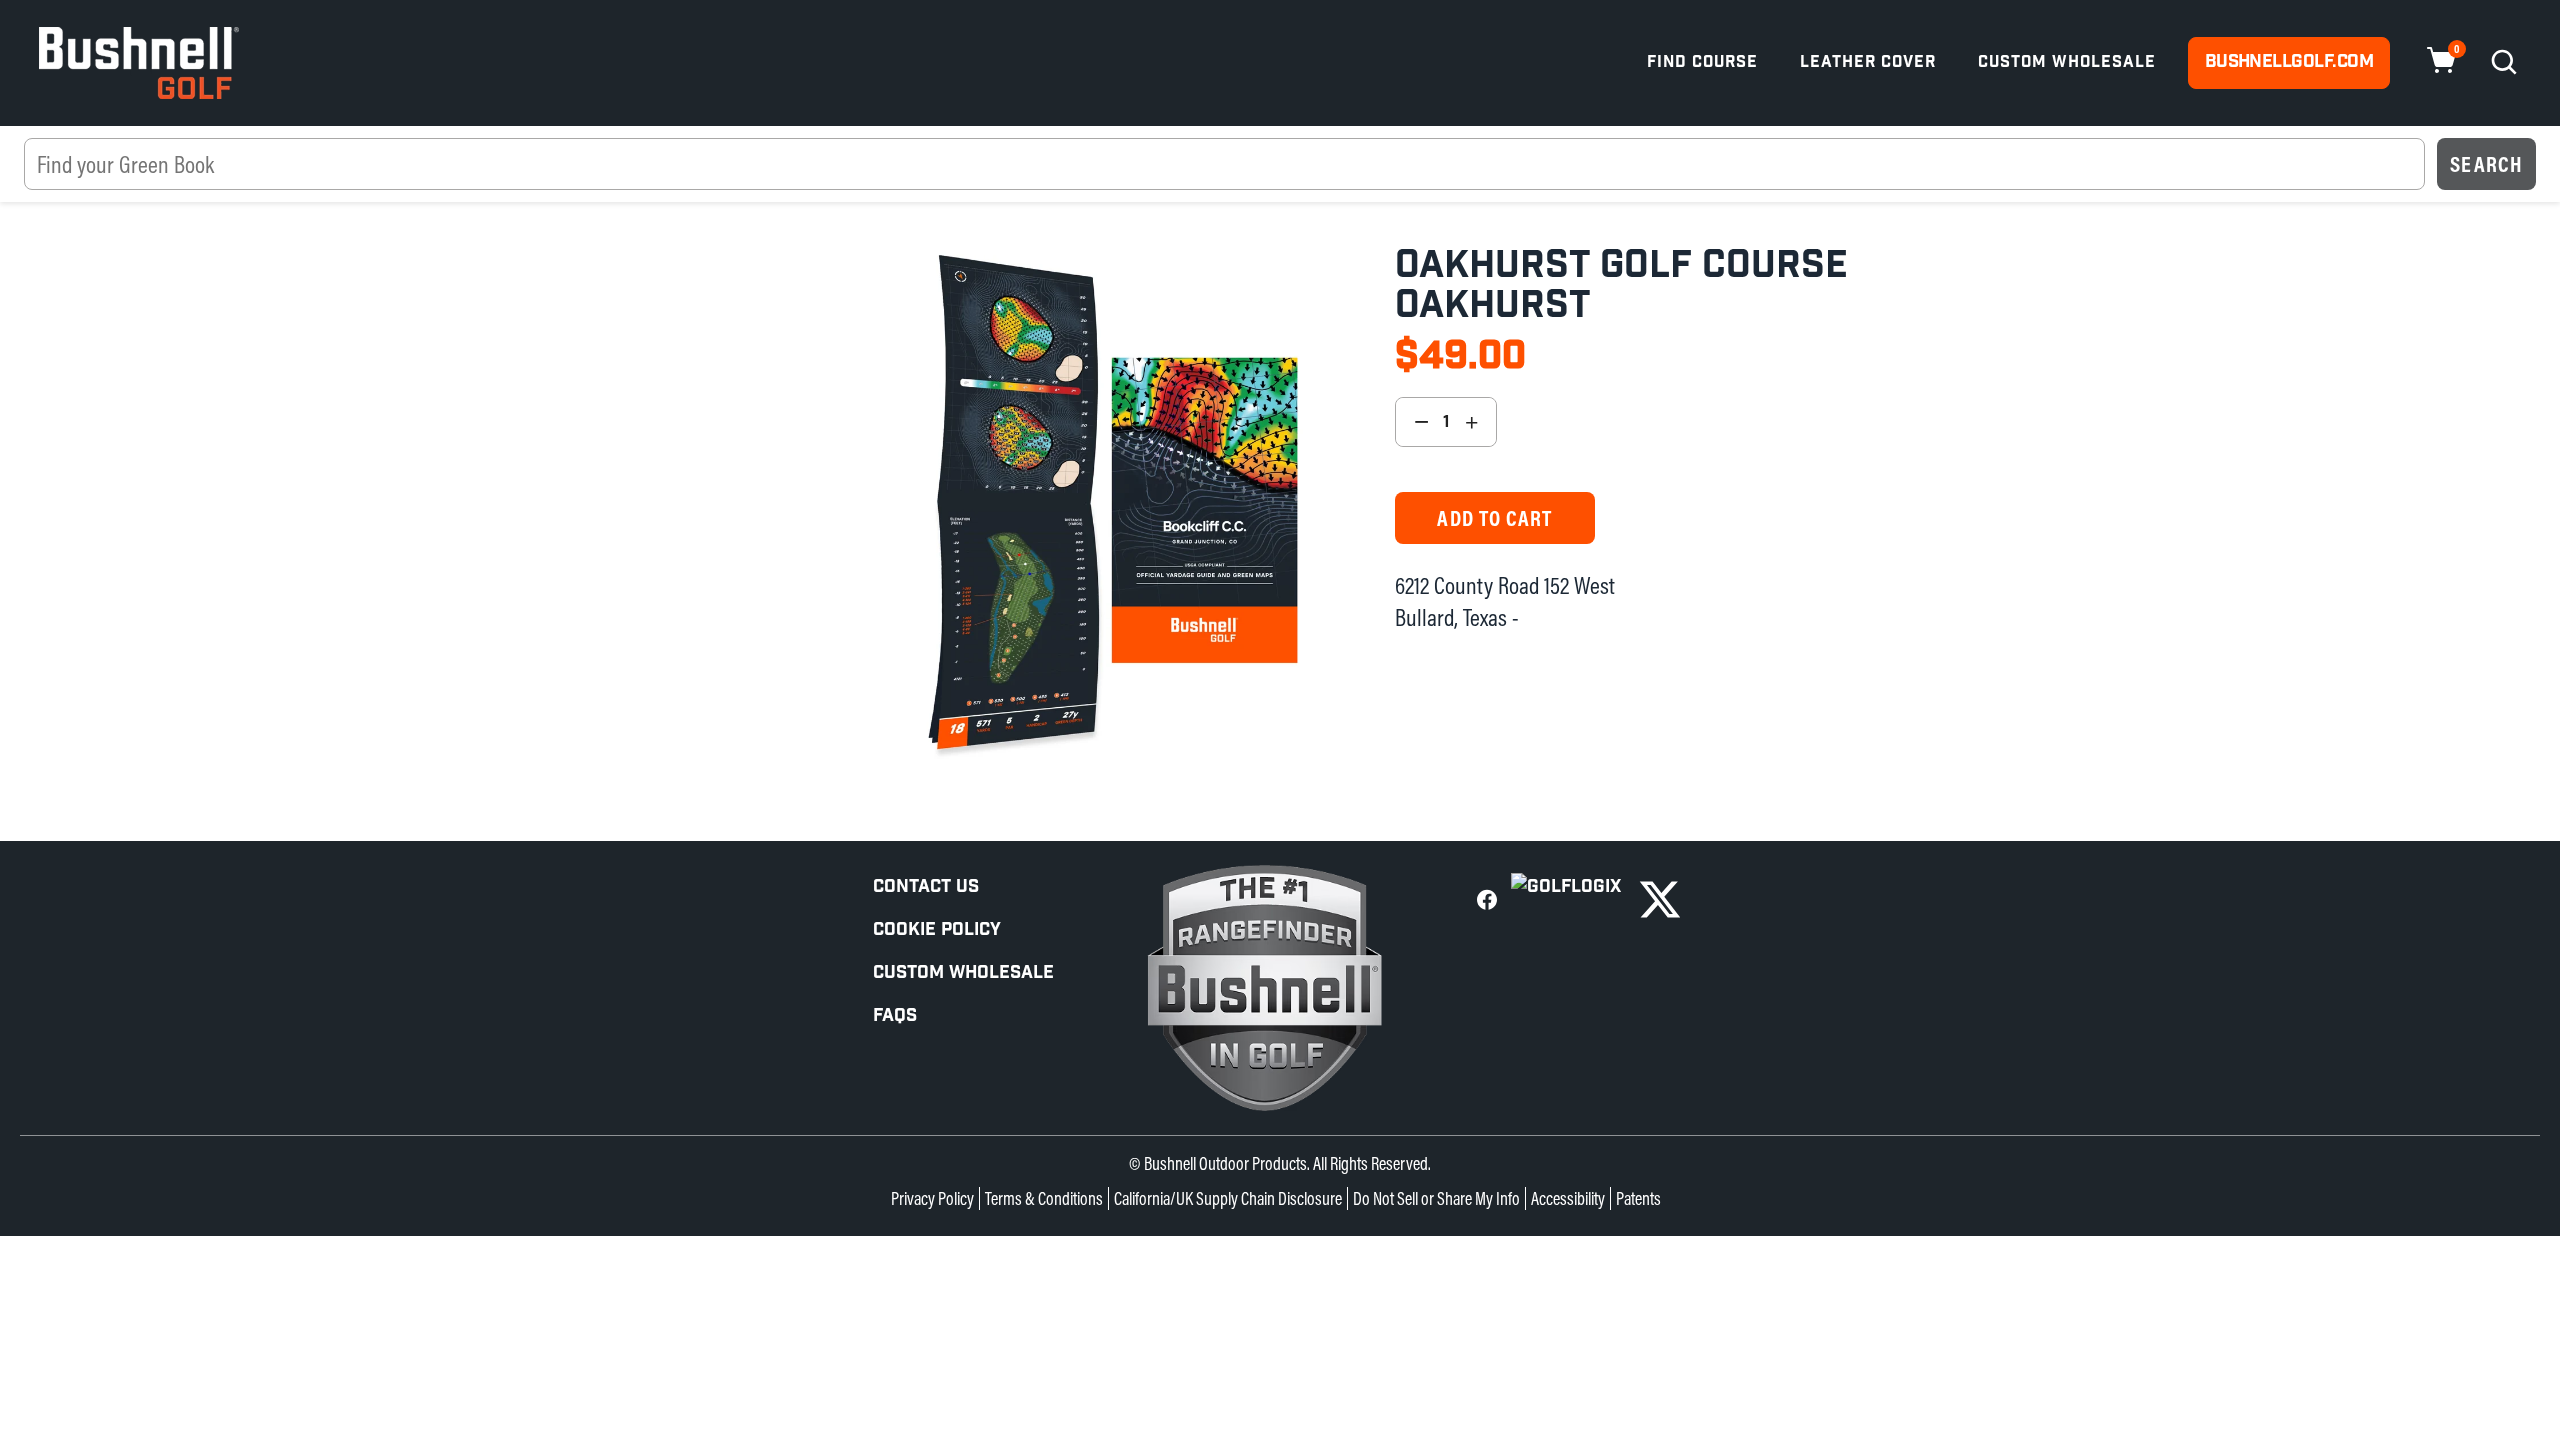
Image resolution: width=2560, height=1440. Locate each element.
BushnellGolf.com (2289, 61)
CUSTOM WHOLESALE (963, 972)
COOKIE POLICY (937, 929)
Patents (1638, 1198)
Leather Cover (1868, 62)
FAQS (895, 1015)
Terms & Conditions (1044, 1198)
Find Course (1702, 62)
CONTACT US (926, 886)
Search (2486, 164)
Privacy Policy (932, 1198)
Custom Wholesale (2067, 62)
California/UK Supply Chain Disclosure (1228, 1198)
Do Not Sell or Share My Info (1436, 1198)
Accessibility (1568, 1198)
